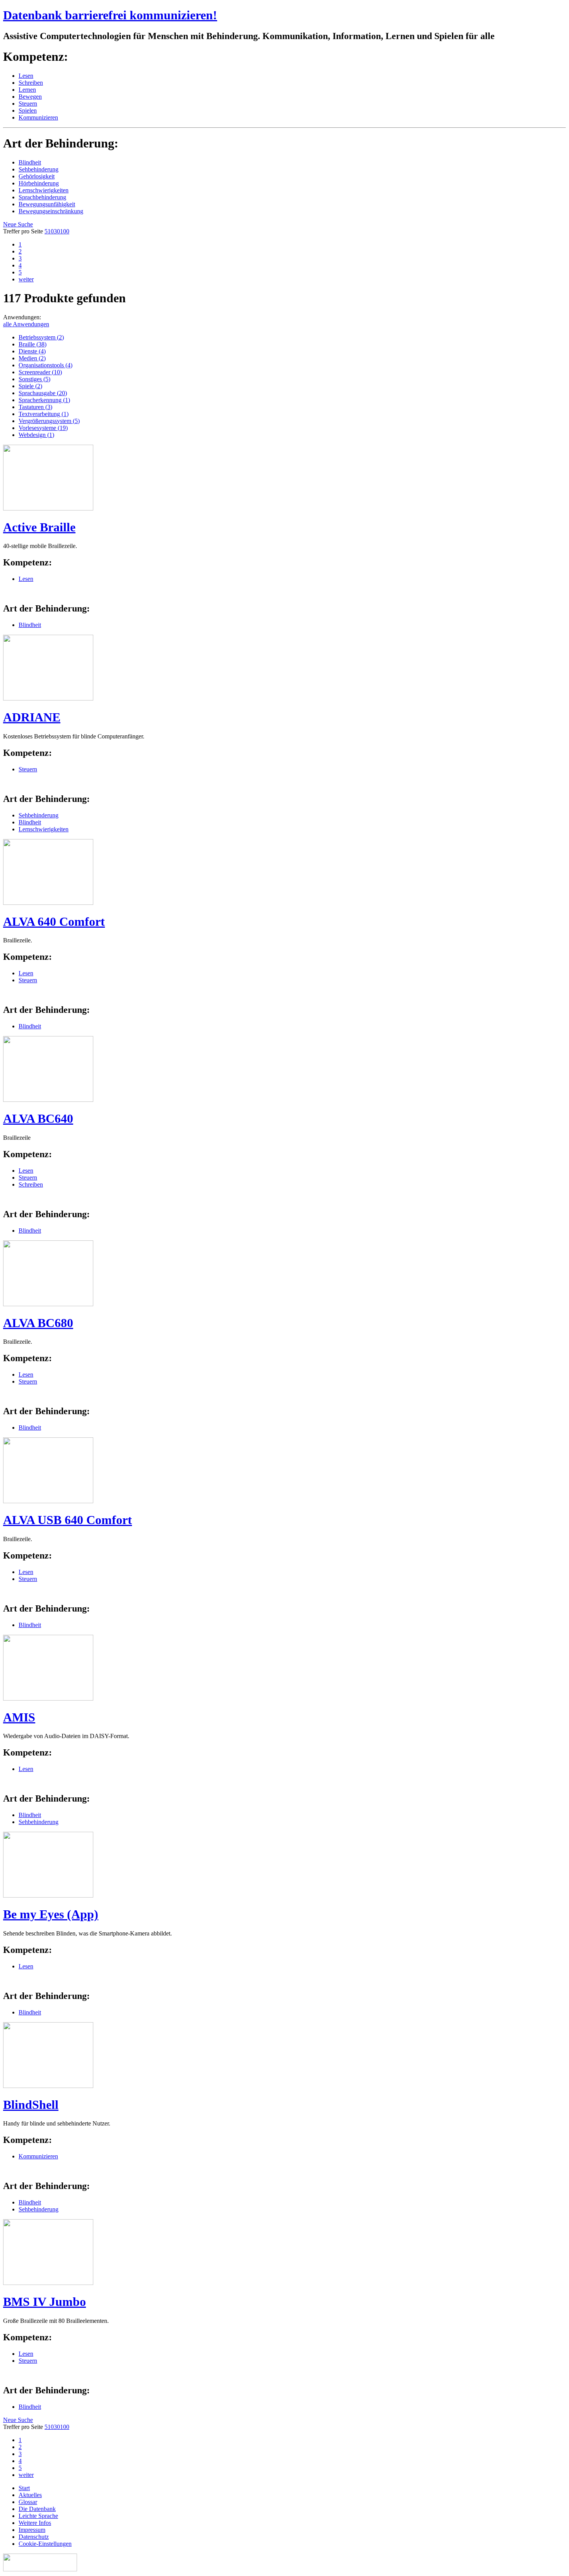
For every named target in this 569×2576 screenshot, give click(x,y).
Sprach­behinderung (42, 197)
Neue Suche (18, 224)
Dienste (32, 351)
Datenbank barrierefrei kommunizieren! (110, 15)
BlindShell (31, 2105)
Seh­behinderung (39, 169)
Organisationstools (45, 365)
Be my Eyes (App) (51, 1914)
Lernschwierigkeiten (44, 829)
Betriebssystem (41, 337)
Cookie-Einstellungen (45, 2544)
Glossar (28, 2502)
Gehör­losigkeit (37, 176)
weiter (26, 279)
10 (51, 231)
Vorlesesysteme (43, 428)
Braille (33, 344)
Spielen (28, 110)
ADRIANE (32, 717)
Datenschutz (34, 2537)
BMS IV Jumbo (45, 2302)
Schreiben (31, 83)
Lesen (26, 76)
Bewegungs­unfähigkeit (47, 204)
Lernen (27, 90)
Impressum (32, 2530)
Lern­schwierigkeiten (44, 190)
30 (57, 231)
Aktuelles (30, 2495)
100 (65, 231)
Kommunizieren (38, 117)
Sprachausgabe (43, 393)
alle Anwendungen (26, 324)
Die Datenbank (37, 2509)
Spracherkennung (44, 400)
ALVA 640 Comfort (54, 921)
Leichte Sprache (38, 2516)
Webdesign (36, 435)
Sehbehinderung (39, 815)
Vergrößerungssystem (49, 421)
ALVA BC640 (38, 1118)
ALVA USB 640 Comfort (68, 1520)
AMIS (19, 1717)
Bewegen (30, 97)
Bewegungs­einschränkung (51, 211)
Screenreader (40, 372)
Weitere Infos (35, 2523)
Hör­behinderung (39, 183)
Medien (32, 358)
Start (24, 2488)
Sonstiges (34, 379)
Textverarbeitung (44, 414)
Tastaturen (35, 407)
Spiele (30, 386)
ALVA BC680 (38, 1323)
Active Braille (39, 527)
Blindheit (30, 162)
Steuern (28, 104)
